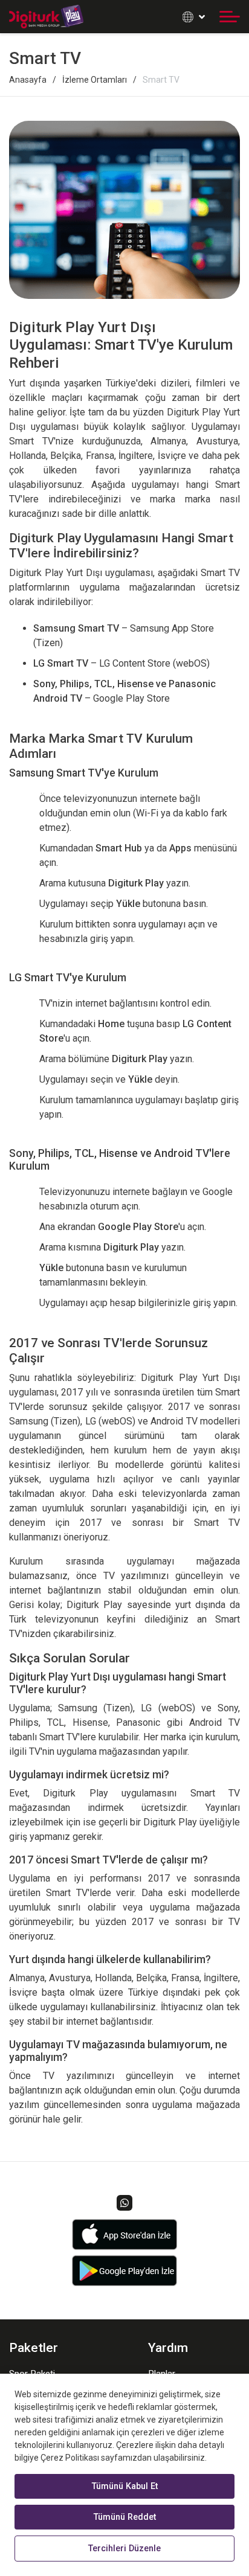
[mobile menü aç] (230, 17)
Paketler (34, 2348)
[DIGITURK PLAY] (46, 17)
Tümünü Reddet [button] (125, 2517)
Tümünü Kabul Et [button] (125, 2486)
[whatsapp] (124, 2203)
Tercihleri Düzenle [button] (124, 2549)
